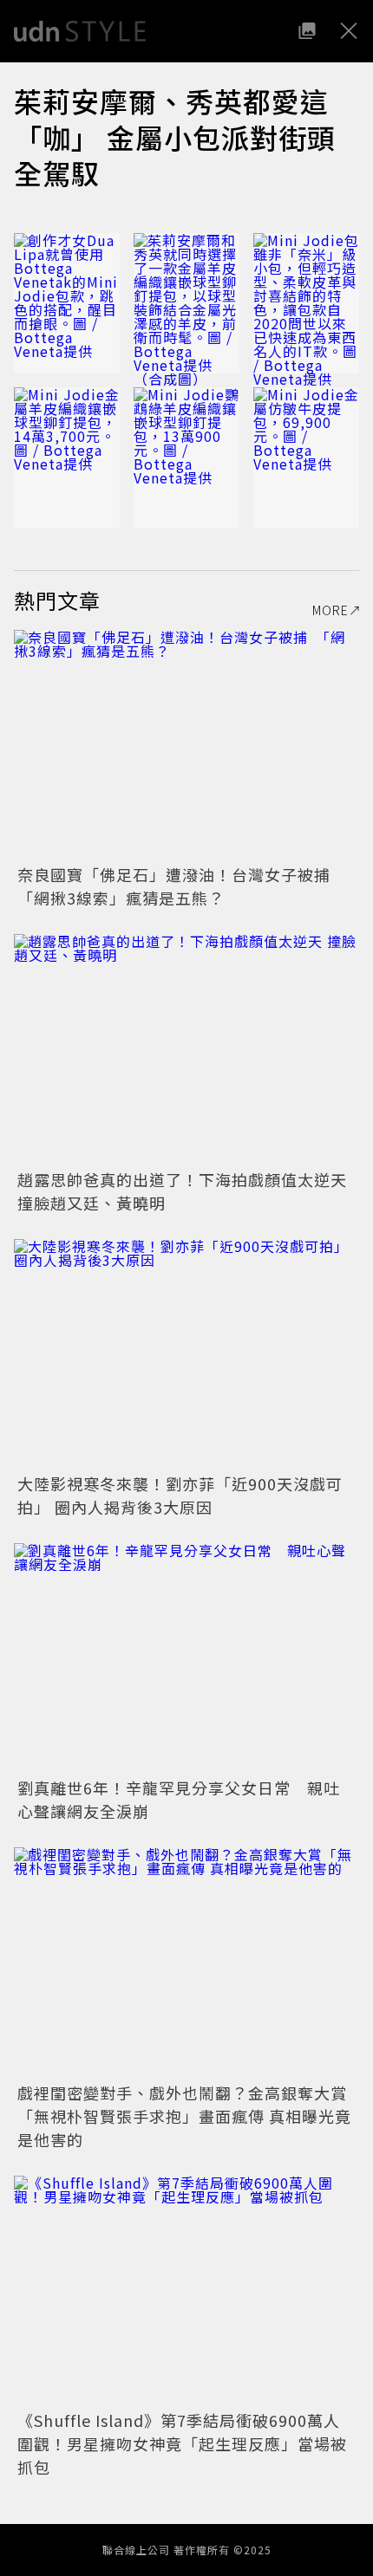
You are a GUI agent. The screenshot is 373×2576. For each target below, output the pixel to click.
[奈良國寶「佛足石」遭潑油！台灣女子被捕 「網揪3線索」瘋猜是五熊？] (186, 745)
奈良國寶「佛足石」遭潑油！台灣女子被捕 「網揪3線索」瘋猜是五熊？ (182, 886)
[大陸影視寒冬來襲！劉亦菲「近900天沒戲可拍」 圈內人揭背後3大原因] (186, 1354)
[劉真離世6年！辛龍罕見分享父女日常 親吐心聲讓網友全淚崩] (186, 1658)
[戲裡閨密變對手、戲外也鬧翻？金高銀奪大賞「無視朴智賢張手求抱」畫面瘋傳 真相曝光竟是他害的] (186, 1962)
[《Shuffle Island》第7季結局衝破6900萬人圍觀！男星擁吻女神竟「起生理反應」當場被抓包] (186, 2290)
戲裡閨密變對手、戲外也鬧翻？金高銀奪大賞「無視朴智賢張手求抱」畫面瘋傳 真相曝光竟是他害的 (184, 2116)
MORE (330, 610)
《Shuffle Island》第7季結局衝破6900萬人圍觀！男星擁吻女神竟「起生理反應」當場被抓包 (182, 2443)
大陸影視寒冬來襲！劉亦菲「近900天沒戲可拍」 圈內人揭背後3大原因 (180, 1495)
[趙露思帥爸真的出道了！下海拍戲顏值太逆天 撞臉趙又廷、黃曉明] (186, 1049)
